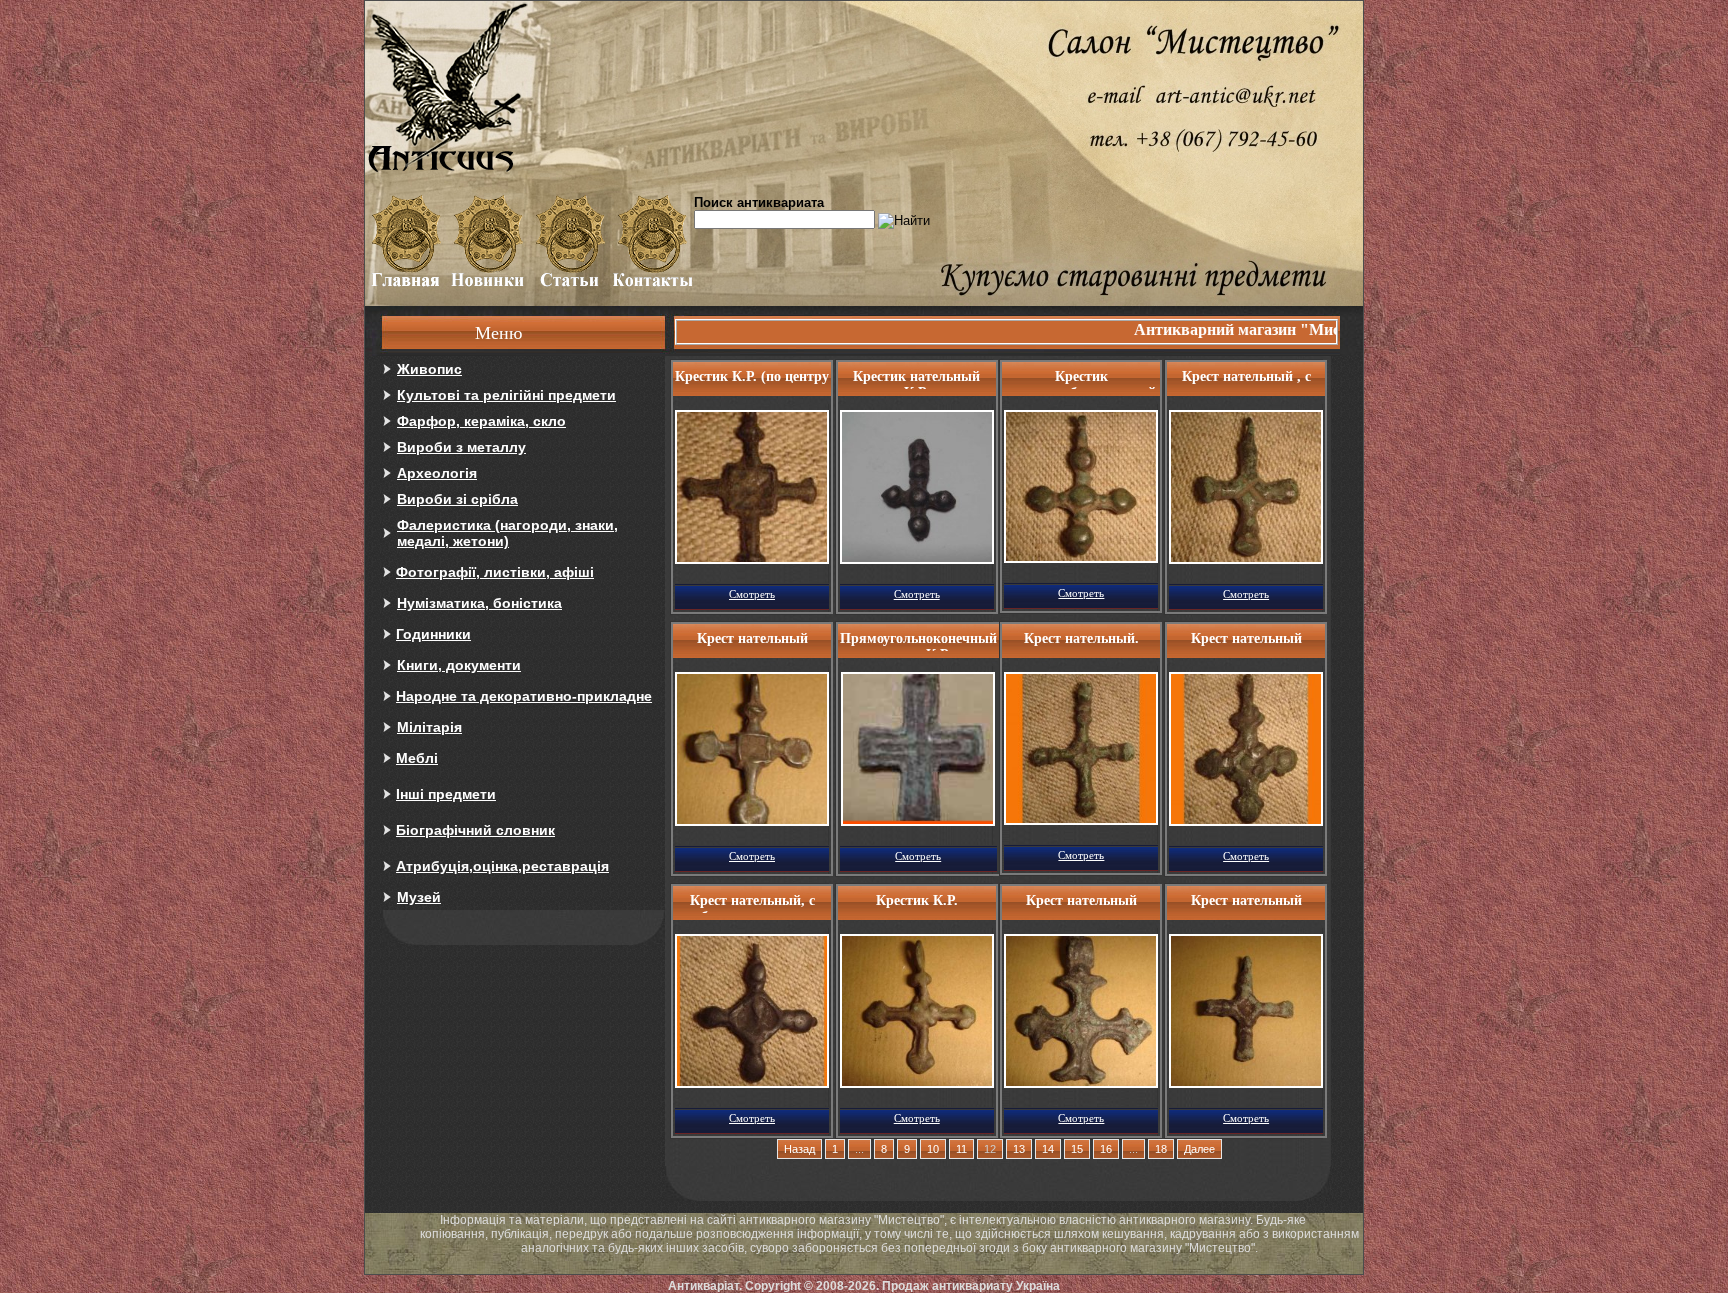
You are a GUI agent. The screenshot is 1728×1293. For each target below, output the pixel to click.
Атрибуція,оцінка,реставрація (502, 866)
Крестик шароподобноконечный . (1081, 379)
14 (1048, 1149)
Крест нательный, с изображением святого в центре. (752, 903)
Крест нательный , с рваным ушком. (1246, 379)
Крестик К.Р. (917, 900)
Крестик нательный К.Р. (916, 379)
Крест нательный (752, 638)
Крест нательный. (1081, 638)
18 (1161, 1149)
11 (961, 1149)
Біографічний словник (475, 830)
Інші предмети (446, 794)
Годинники (433, 634)
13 (1019, 1149)
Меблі (417, 758)
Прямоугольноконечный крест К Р (918, 641)
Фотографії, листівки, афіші (495, 572)
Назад (799, 1149)
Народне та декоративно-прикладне (524, 696)
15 (1077, 1149)
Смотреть (752, 594)
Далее (1199, 1149)
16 (1106, 1149)
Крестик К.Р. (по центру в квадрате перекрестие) (752, 379)
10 (933, 1149)
